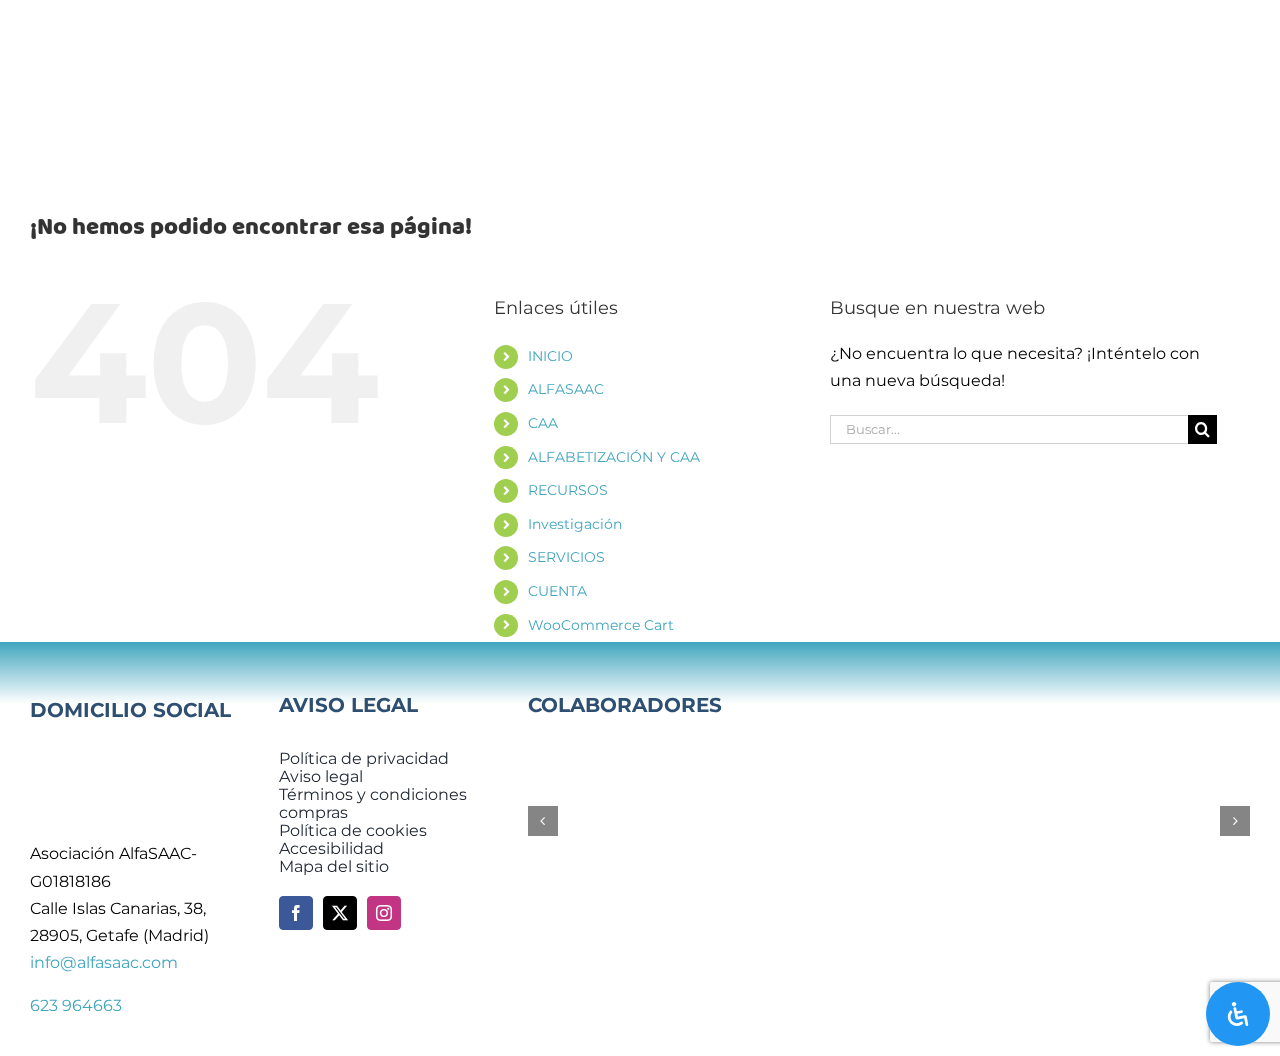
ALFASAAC (566, 389)
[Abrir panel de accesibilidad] (1238, 1014)
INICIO (550, 356)
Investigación (575, 524)
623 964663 (76, 1005)
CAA (543, 423)
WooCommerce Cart (601, 625)
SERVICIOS (566, 557)
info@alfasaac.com (104, 962)
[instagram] (384, 913)
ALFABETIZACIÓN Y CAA (614, 457)
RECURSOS (568, 490)
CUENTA (557, 591)
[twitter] (340, 913)
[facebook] (296, 913)
